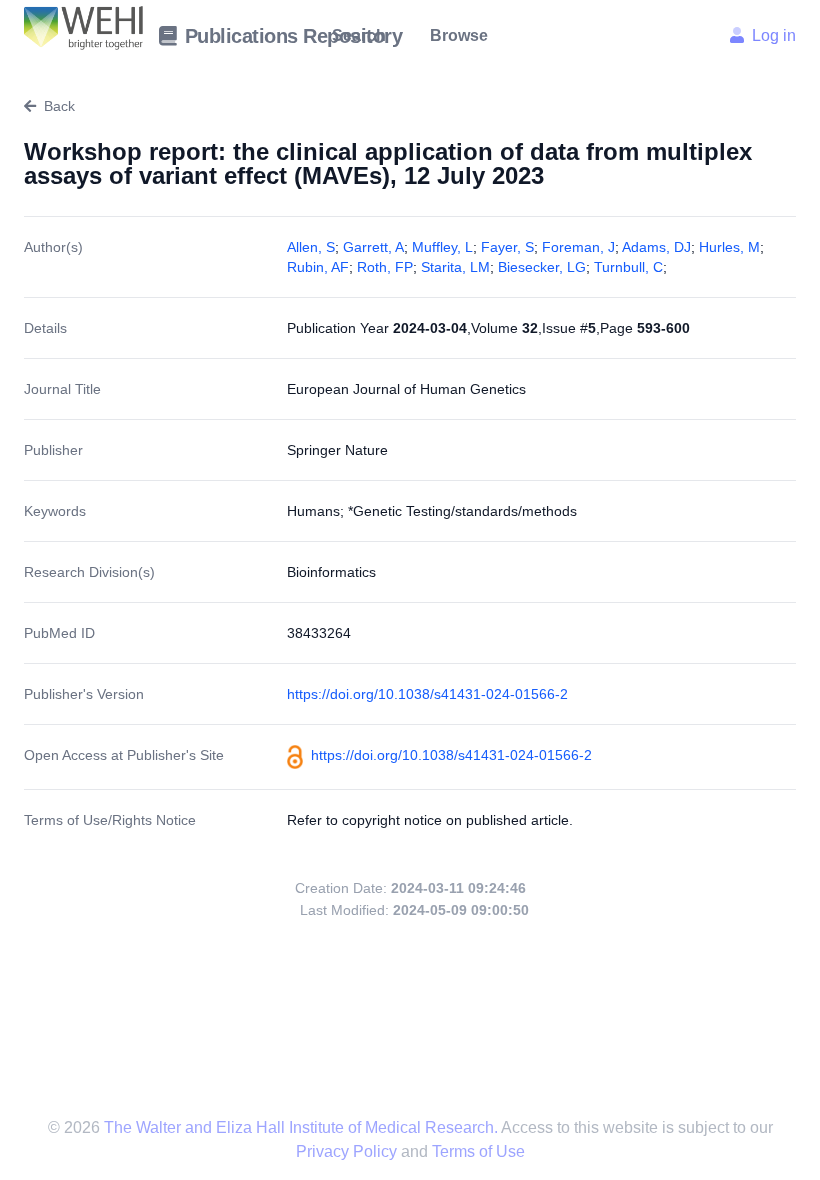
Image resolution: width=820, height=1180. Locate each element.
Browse (459, 35)
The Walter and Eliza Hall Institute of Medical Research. (300, 1127)
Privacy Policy (348, 1151)
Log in (774, 35)
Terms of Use (478, 1151)
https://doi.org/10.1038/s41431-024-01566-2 (427, 694)
